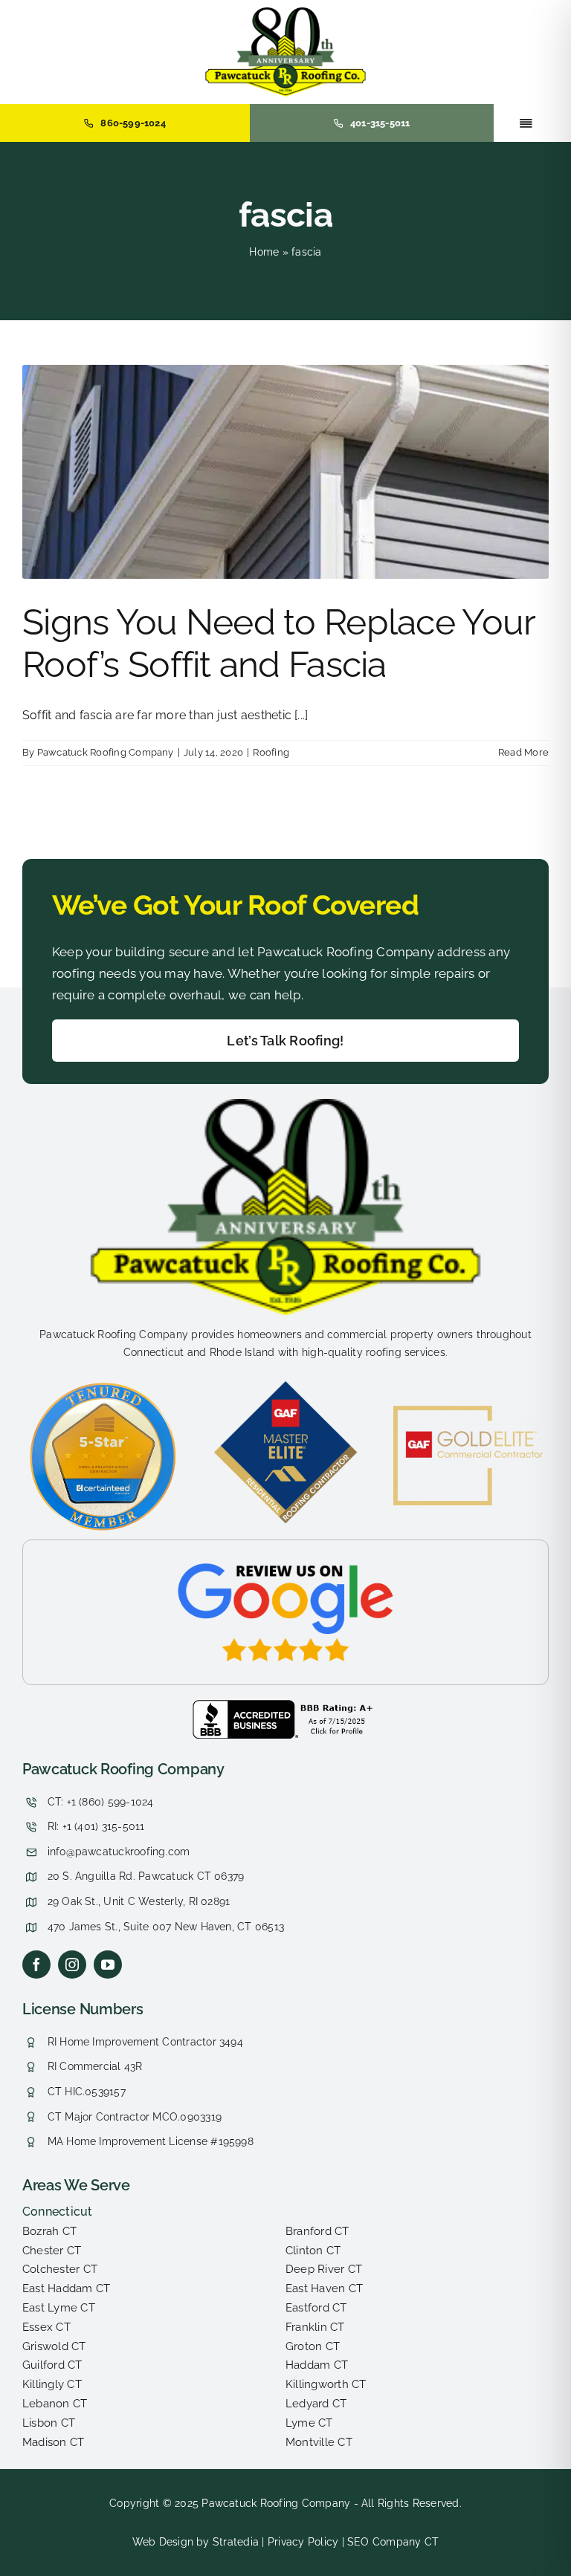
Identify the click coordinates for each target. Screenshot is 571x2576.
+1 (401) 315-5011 (104, 1826)
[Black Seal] (285, 1706)
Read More (523, 752)
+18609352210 (62, 1764)
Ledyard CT (316, 2404)
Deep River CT (324, 2269)
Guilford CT (52, 2365)
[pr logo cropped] (285, 13)
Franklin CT (315, 2327)
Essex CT (46, 2327)
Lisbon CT (49, 2423)
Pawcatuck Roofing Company (106, 752)
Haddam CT (317, 2365)
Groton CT (313, 2346)
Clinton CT (313, 2251)
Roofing (271, 752)
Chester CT (52, 2251)
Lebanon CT (55, 2404)
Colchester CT (60, 2269)
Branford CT (317, 2231)
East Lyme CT (59, 2308)
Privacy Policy (303, 2542)
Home (264, 252)
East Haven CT (324, 2288)
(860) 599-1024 (116, 1802)
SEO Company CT (393, 2542)
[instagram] (72, 1965)
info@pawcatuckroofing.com (119, 1852)
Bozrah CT (49, 2231)
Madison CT (53, 2442)
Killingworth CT (326, 2384)
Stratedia (236, 2542)
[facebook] (36, 1965)
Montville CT (319, 2442)
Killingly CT (52, 2384)
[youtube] (108, 1965)
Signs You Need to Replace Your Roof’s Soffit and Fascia (278, 643)
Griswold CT (54, 2346)
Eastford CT (316, 2308)
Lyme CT (309, 2423)
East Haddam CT (66, 2288)
